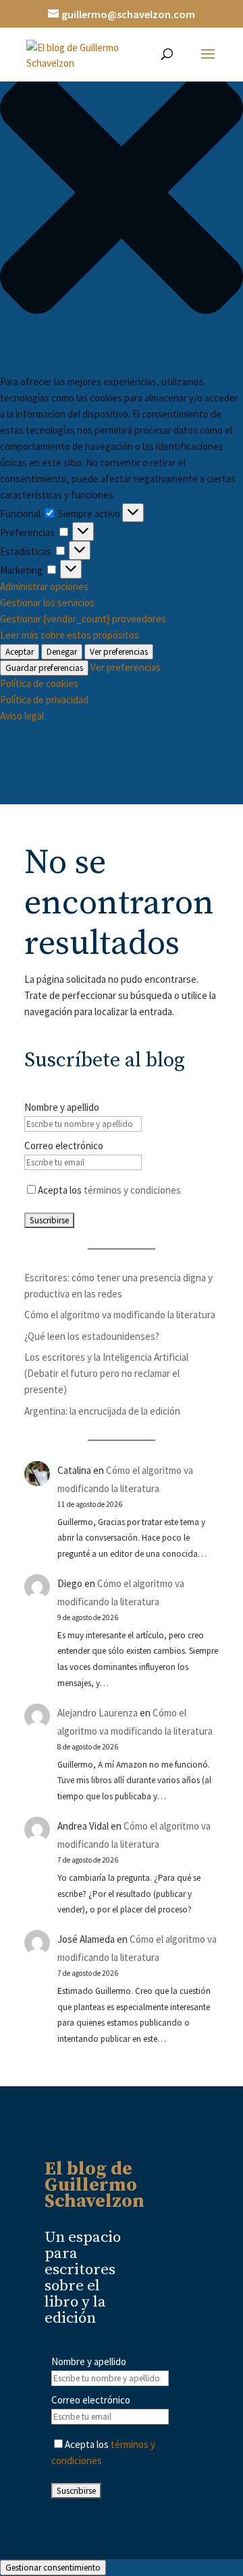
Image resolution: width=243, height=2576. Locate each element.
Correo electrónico (64, 1146)
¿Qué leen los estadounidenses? (92, 1336)
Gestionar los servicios (47, 603)
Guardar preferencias (44, 668)
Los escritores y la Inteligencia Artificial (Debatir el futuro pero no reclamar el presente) (106, 1373)
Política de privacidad (44, 700)
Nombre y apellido (62, 1107)
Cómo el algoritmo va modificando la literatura (120, 1315)
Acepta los (109, 1190)
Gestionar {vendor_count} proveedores (83, 619)
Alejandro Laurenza (98, 1713)
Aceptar (20, 652)
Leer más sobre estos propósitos (70, 635)
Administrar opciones (44, 586)
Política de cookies (39, 683)
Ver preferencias (119, 652)
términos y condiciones (132, 1190)
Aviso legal (22, 716)
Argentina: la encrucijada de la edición (102, 1411)
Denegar (62, 652)
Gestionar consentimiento (53, 2568)
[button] (122, 195)
